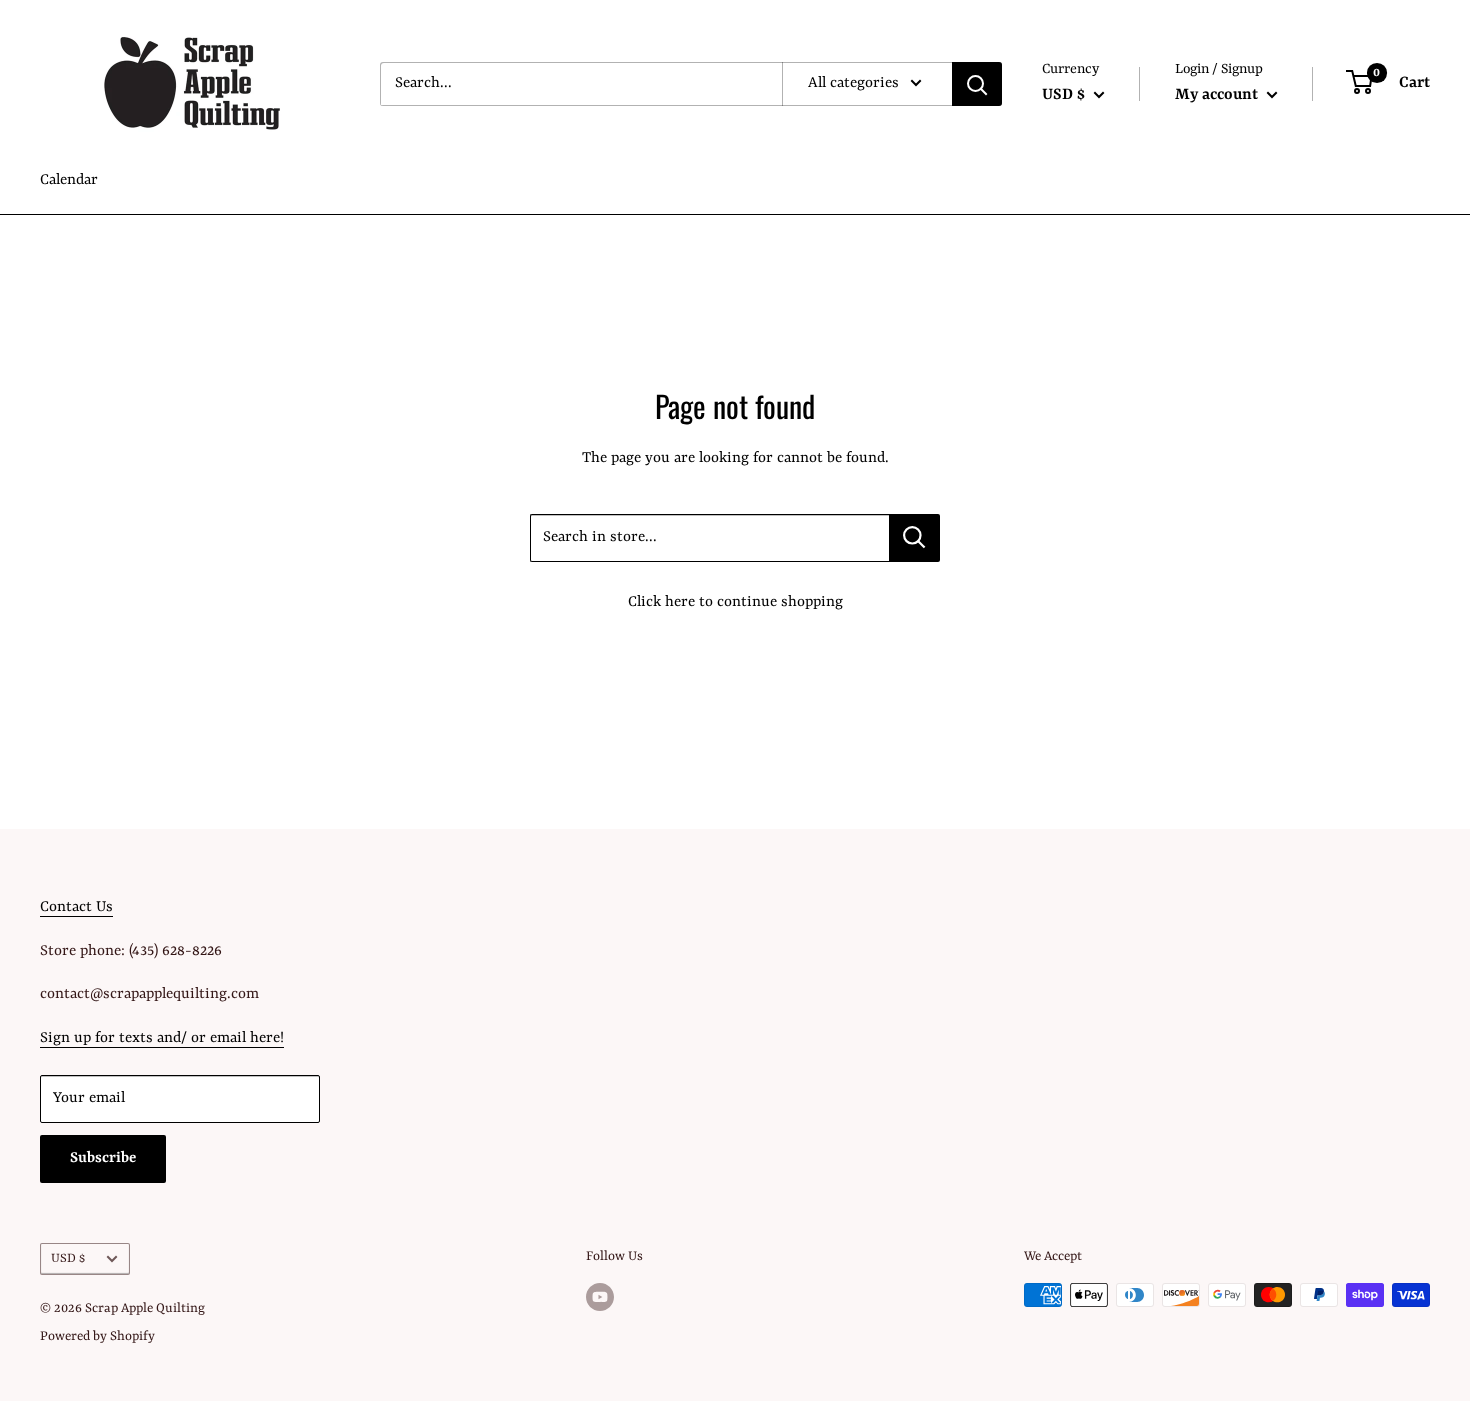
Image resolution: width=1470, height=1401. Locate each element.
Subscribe (103, 1158)
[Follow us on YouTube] (600, 1297)
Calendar (69, 180)
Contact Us (76, 907)
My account (1218, 95)
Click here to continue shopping (735, 602)
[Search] (977, 84)
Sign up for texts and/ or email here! (162, 1038)
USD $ (68, 1258)
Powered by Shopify (97, 1336)
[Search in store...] (914, 538)
